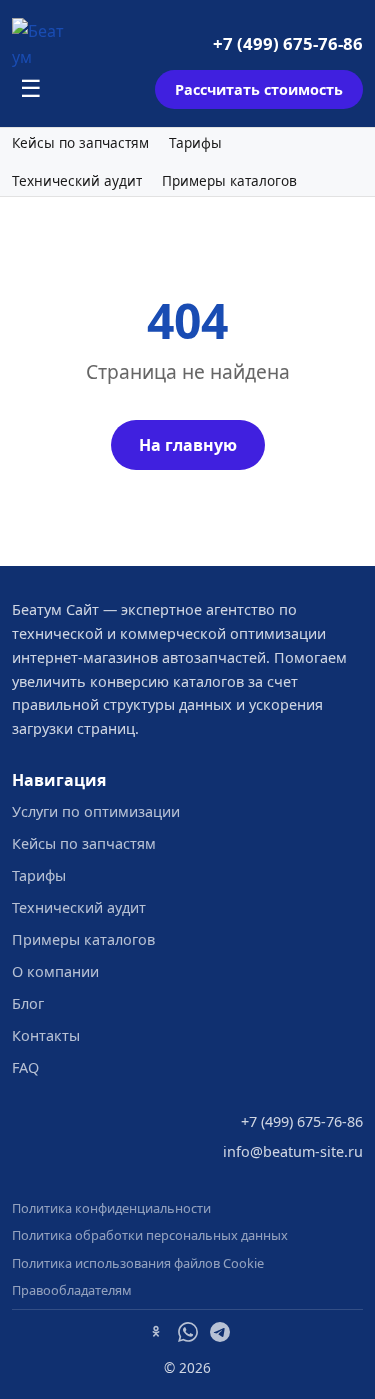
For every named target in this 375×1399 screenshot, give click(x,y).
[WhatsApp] (188, 1335)
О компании (55, 971)
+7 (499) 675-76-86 (288, 43)
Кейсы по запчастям (80, 143)
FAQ (25, 1067)
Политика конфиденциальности (111, 1208)
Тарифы (195, 143)
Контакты (46, 1035)
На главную (188, 445)
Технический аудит (77, 181)
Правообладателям (72, 1290)
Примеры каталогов (229, 181)
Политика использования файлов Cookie (138, 1263)
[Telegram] (220, 1335)
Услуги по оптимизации (96, 811)
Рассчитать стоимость (259, 89)
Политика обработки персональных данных (150, 1235)
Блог (28, 1003)
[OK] (156, 1335)
